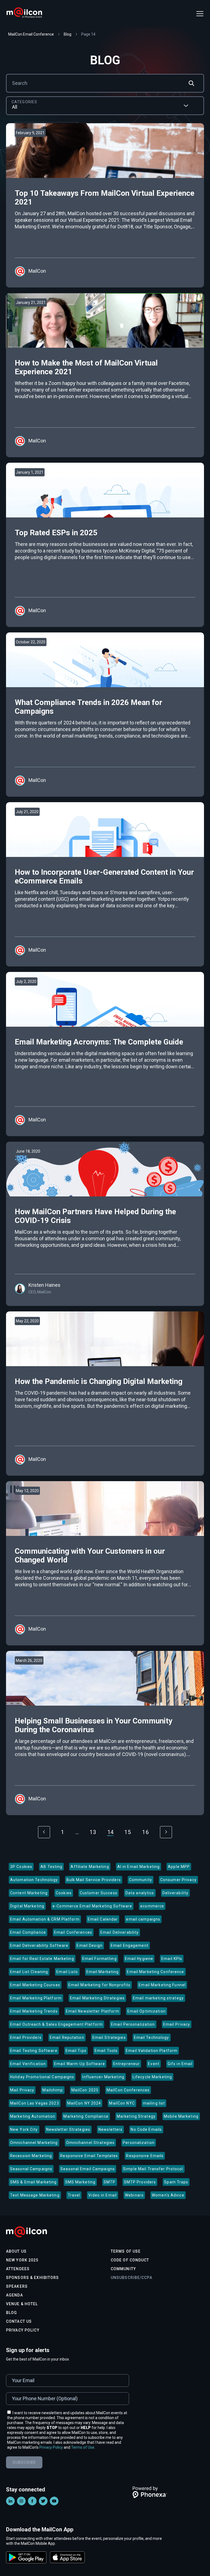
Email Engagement (130, 1945)
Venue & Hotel (22, 2304)
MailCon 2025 (85, 2090)
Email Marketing (103, 1972)
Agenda (14, 2295)
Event (154, 2064)
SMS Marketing (80, 2182)
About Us (16, 2251)
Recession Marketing (31, 2156)
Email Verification (28, 2064)
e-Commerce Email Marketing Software (92, 1906)
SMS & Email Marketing (33, 2182)
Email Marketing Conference (155, 1972)
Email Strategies (109, 2037)
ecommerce (152, 1906)
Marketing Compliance (86, 2116)
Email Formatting (100, 1959)
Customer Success (99, 1893)
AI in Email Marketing (139, 1867)
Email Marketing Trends (34, 2011)
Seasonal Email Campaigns (88, 2169)
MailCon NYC (122, 2103)
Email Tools (106, 2051)
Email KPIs (172, 1959)
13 (93, 1832)
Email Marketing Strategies (97, 1998)
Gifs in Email (180, 2064)
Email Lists (67, 1972)
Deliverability (176, 1893)
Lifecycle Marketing (152, 2077)
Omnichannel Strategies (91, 2143)
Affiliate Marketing (90, 1867)
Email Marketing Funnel (162, 1985)
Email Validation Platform (152, 2051)
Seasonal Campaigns (31, 2169)
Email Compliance (28, 1932)
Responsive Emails (145, 2156)
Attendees (18, 2269)
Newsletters (110, 2129)
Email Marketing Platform (36, 1998)
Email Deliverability (119, 1932)
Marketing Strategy (136, 2116)
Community (141, 1880)
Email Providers (26, 2037)
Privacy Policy (23, 2330)
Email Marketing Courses (35, 1985)
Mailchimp (53, 2090)
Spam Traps (176, 2182)
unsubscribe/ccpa (132, 2278)
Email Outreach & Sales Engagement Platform (56, 2024)
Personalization (139, 2143)
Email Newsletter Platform (93, 2011)
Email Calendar (103, 1919)
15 (128, 1832)
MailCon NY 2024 (84, 2103)
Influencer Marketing (103, 2077)
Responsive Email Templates (89, 2156)
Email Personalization (133, 2024)
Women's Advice (168, 2195)
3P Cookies (21, 1867)
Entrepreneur (126, 2064)
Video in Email (103, 2195)
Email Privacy (177, 2024)
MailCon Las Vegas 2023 (35, 2103)
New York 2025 (22, 2260)
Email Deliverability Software (39, 1945)
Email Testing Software (34, 2051)
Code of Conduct (130, 2260)
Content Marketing (29, 1893)
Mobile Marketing (181, 2116)
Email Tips (76, 2051)
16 (146, 1832)
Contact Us (19, 2321)
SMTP (110, 2182)
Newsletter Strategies (68, 2129)
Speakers (17, 2286)
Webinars (134, 2195)
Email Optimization (147, 2011)
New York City (24, 2129)
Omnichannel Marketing (34, 2143)
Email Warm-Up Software (80, 2064)
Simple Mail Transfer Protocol (153, 2169)
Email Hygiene (139, 1959)
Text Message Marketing (35, 2195)
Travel (74, 2195)
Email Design (89, 1945)
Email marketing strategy (158, 1998)
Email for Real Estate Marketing (42, 1959)
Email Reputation (67, 2037)
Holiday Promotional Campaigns (42, 2077)
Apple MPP (179, 1867)
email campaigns (143, 1919)
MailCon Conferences (128, 2090)
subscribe (24, 2462)
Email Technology (152, 2037)
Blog (11, 2313)
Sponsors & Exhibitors (33, 2278)
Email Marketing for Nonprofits (100, 1985)
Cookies (64, 1893)
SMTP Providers (140, 2182)
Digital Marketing (27, 1906)
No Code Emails (146, 2129)
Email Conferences (73, 1932)
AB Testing (51, 1867)
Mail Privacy (22, 2090)
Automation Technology (34, 1880)
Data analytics (140, 1893)
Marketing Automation (33, 2116)
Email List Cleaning (29, 1972)
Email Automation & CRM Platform (45, 1919)
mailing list (154, 2103)
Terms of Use (126, 2251)
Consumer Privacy (178, 1880)
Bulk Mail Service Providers (94, 1880)
